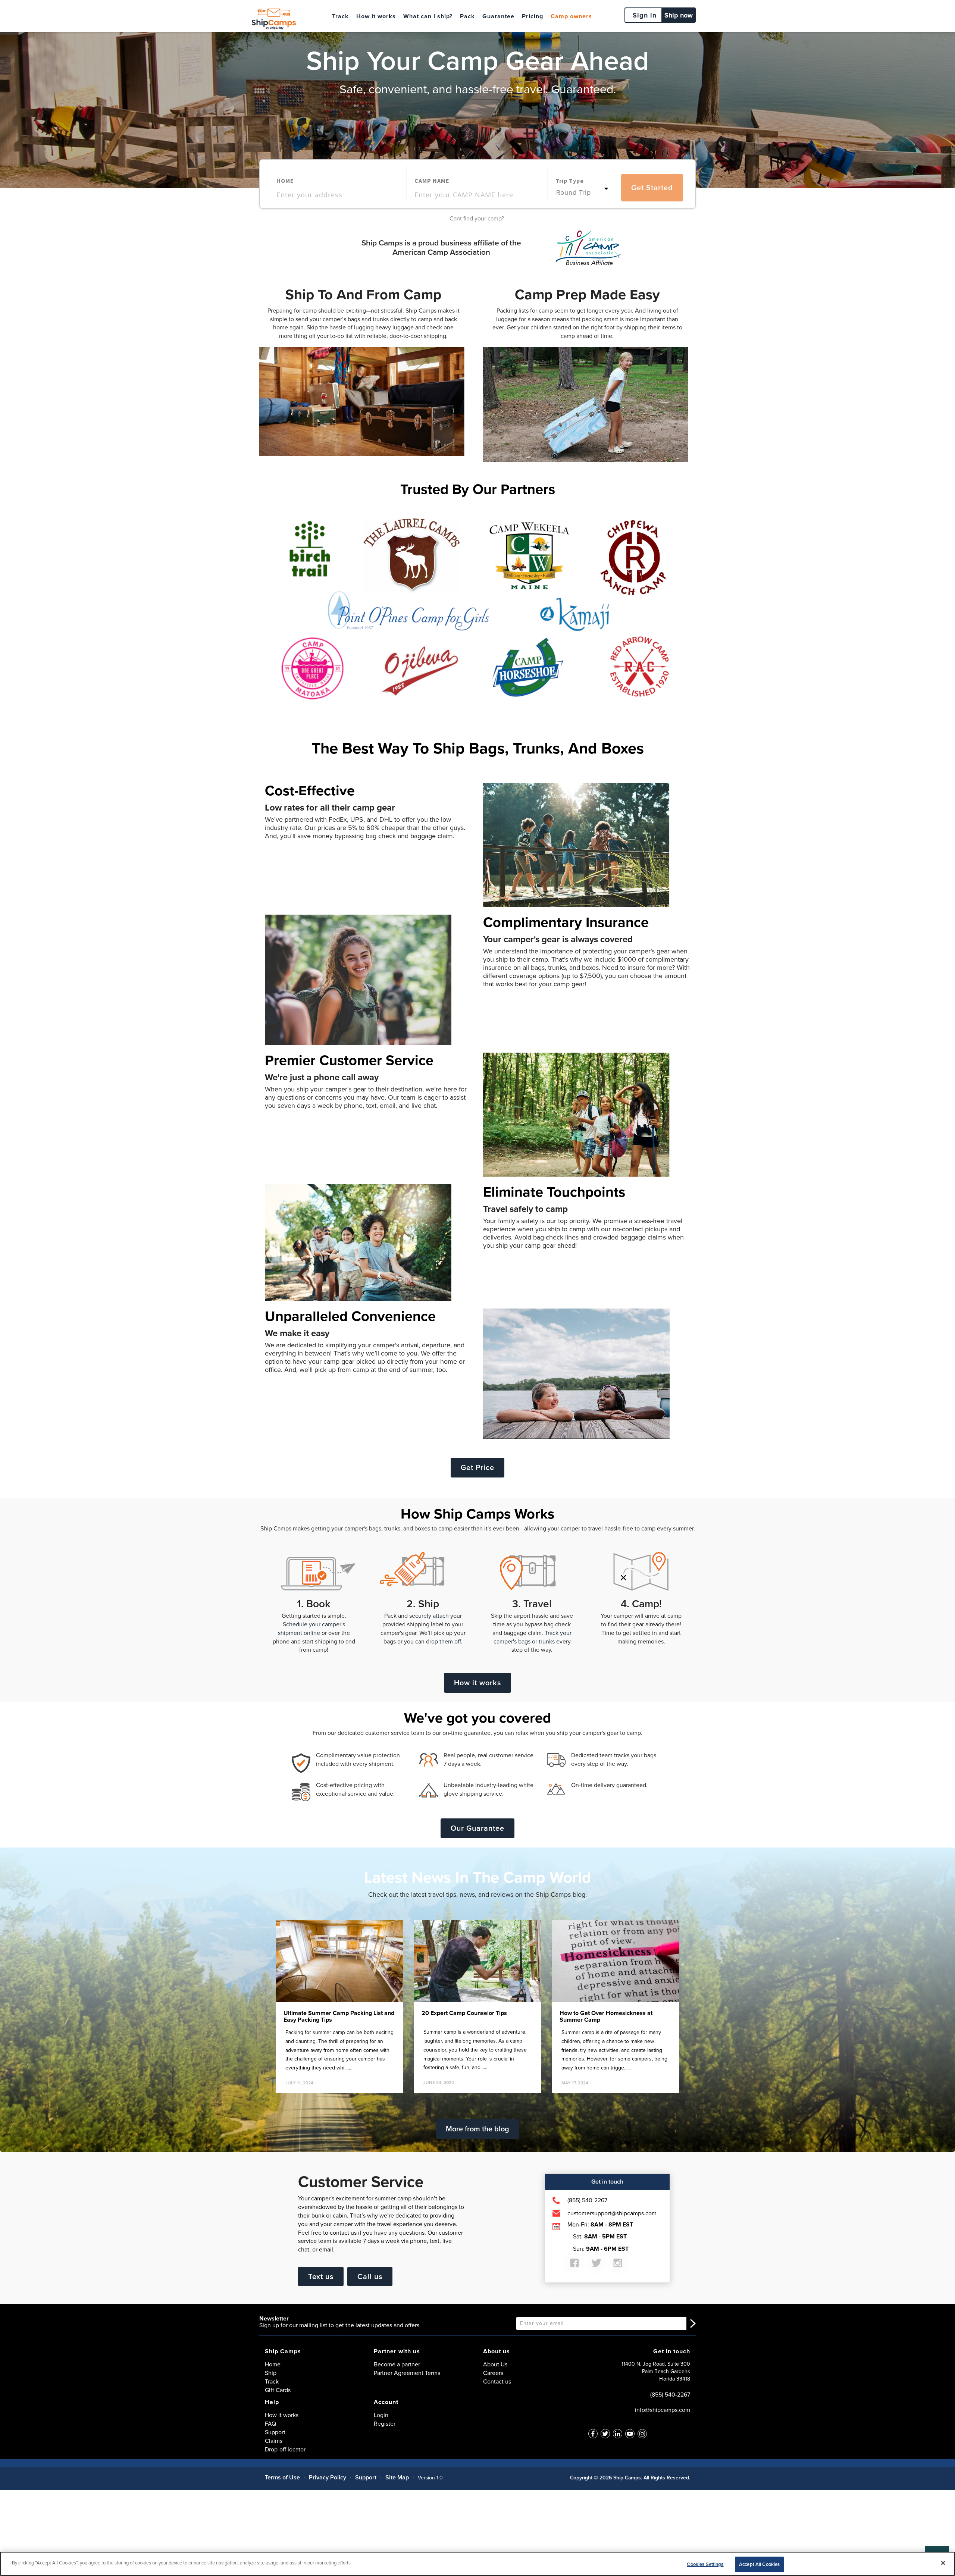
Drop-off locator (285, 2449)
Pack (467, 16)
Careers (493, 2373)
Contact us (497, 2381)
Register (385, 2424)
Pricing (533, 16)
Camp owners (571, 16)
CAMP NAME (432, 181)
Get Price (477, 1467)
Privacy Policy (328, 2477)
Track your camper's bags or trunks (533, 1637)
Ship (271, 2373)
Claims (274, 2441)
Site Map (397, 2477)
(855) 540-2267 (670, 2395)
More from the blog (477, 2129)
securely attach (429, 1616)
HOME (285, 181)
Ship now (679, 15)
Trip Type (570, 181)
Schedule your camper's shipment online (311, 1629)
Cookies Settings (705, 2564)
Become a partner (397, 2364)
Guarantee (498, 16)
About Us (495, 2364)
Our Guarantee (477, 1828)
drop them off (443, 1641)
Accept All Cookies (759, 2564)
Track (340, 16)
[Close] (943, 2563)
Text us (321, 2276)
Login (381, 2415)
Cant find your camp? (477, 218)
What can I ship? (428, 16)
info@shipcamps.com (663, 2410)
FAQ (270, 2424)
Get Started (652, 188)
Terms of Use (282, 2477)
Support (275, 2432)
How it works (376, 16)
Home (273, 2364)
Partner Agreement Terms (407, 2373)
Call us (370, 2276)
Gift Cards (278, 2390)
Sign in (645, 15)
